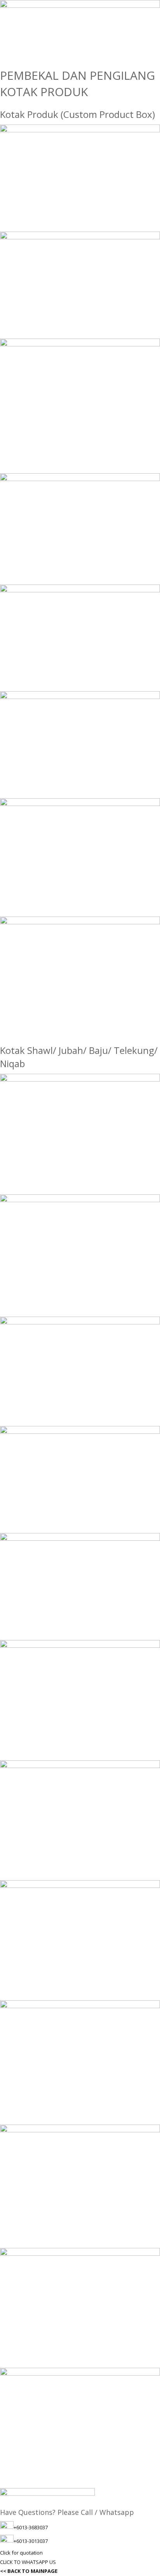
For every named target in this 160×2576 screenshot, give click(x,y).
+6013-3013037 (31, 2541)
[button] (21, 2553)
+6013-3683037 (31, 2527)
